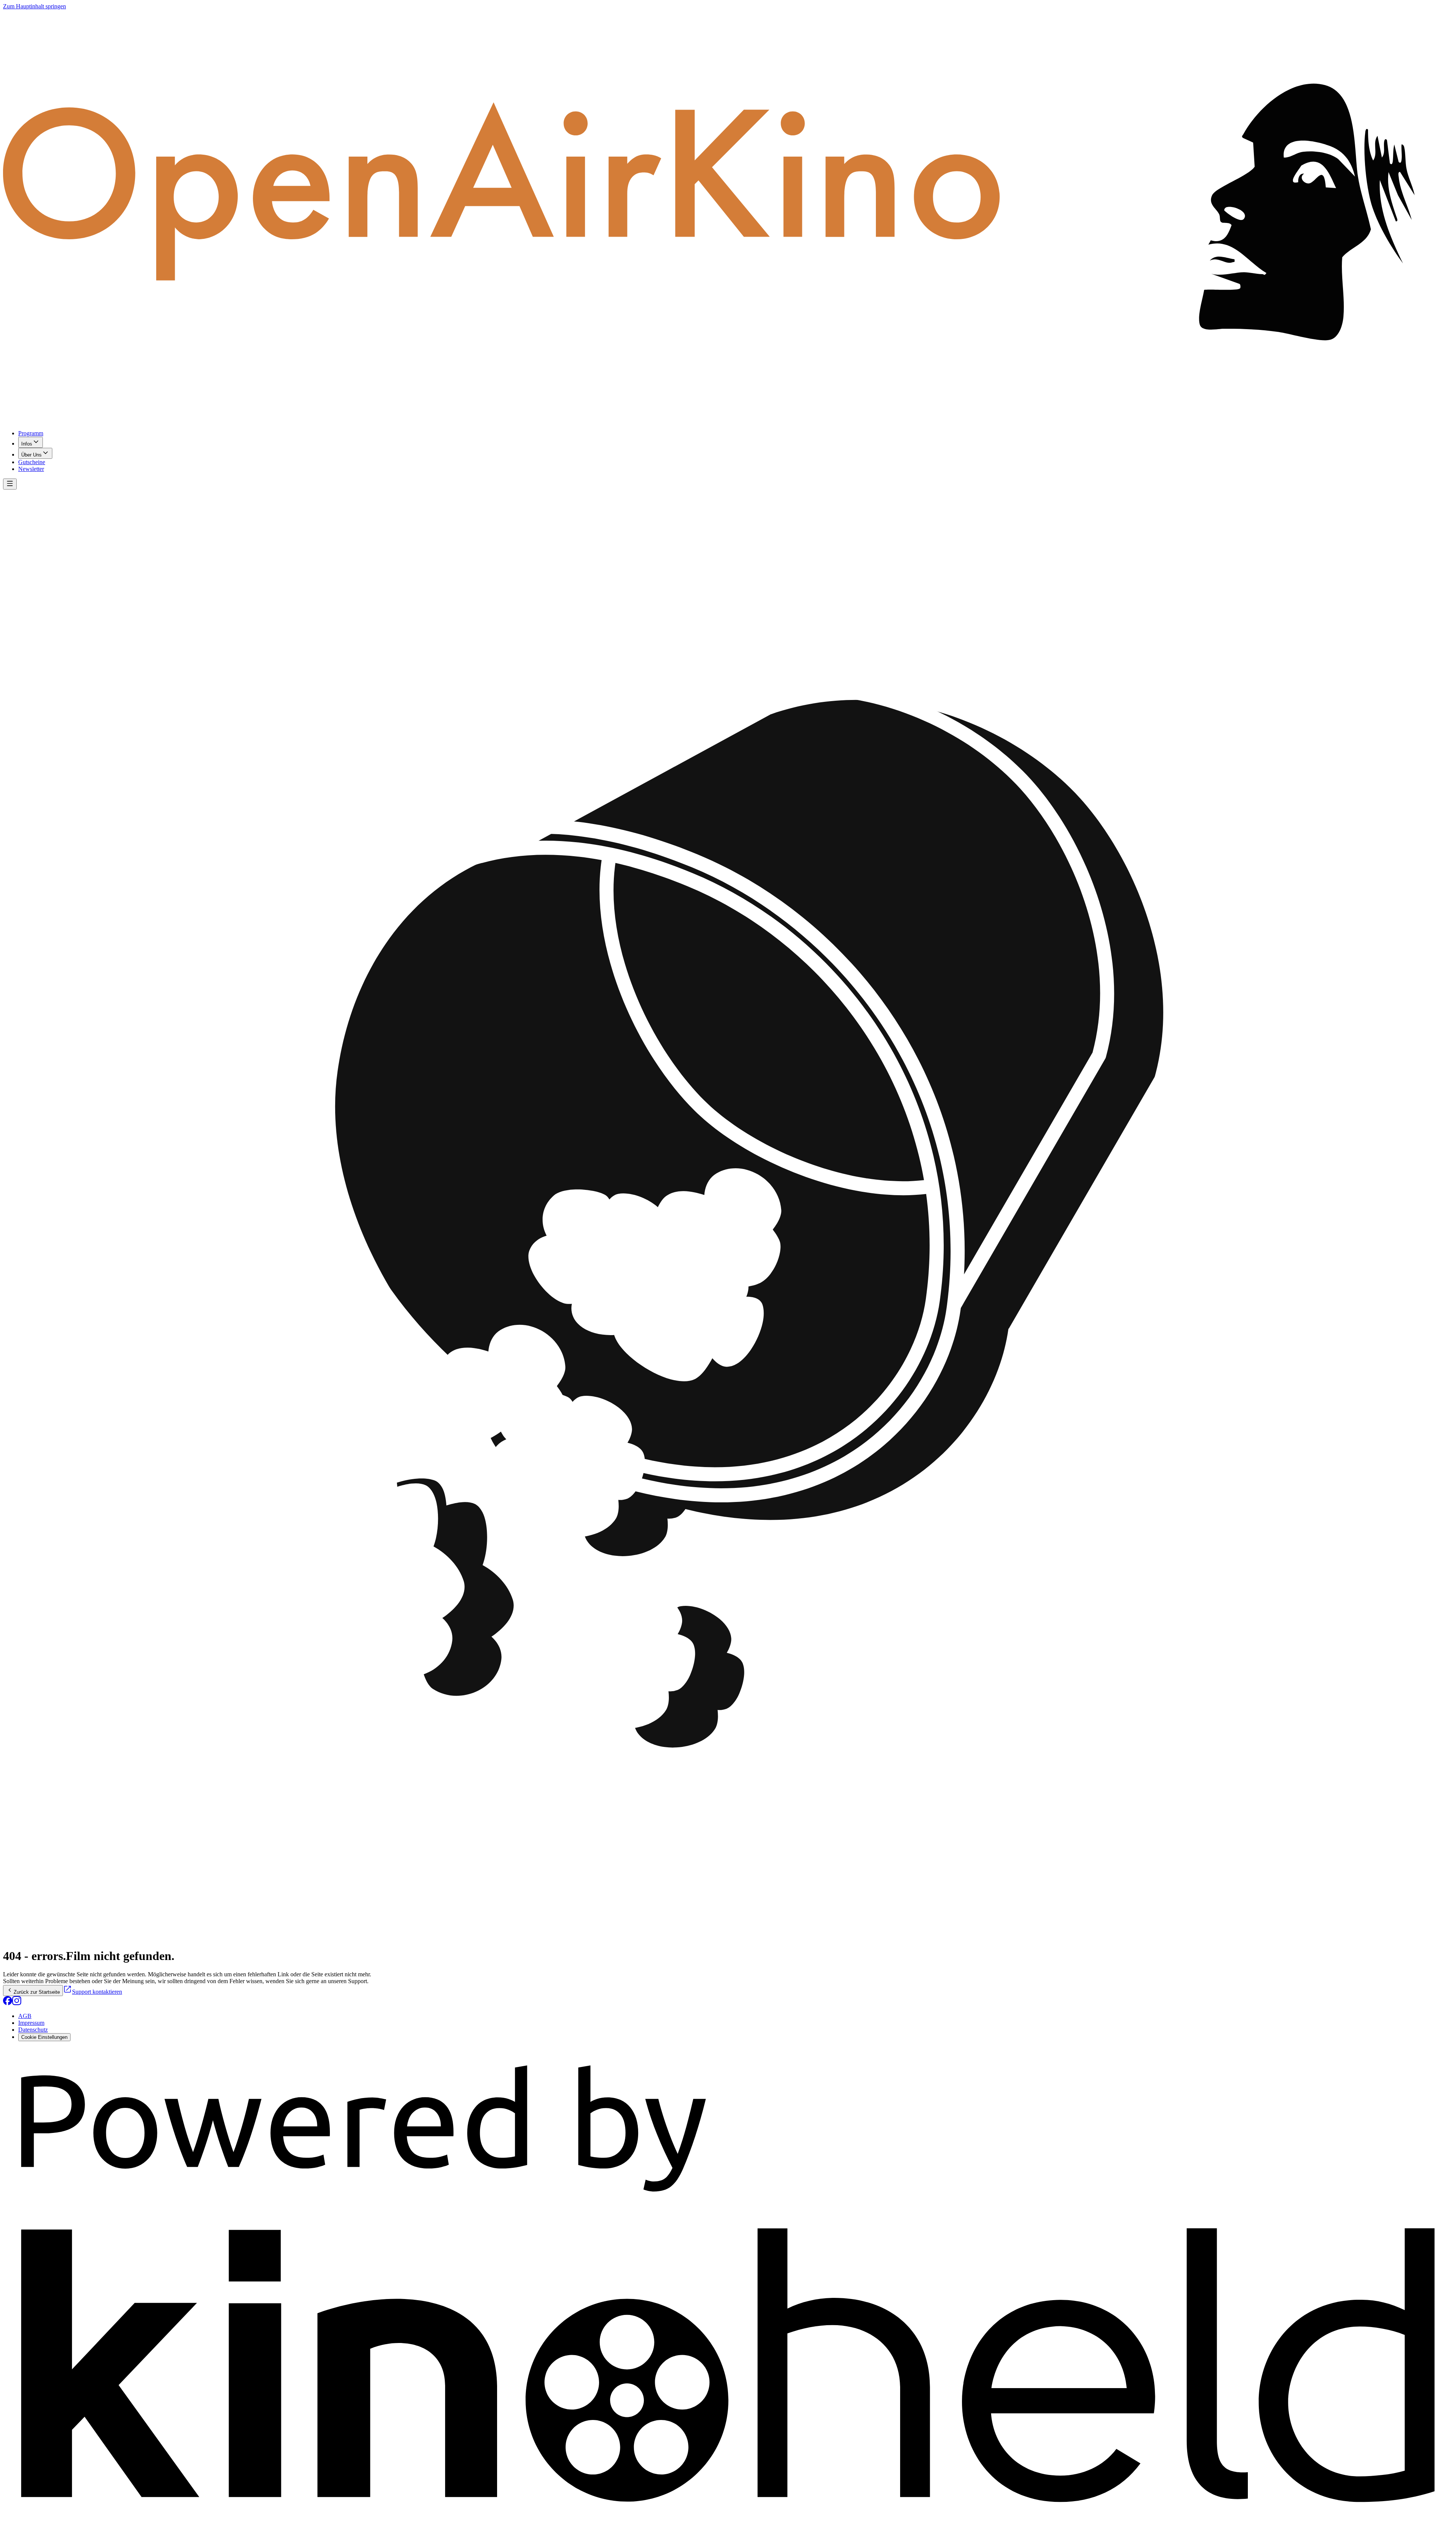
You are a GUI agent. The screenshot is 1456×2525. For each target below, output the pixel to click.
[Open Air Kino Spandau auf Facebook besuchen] (8, 2003)
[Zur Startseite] (728, 217)
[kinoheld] (728, 2518)
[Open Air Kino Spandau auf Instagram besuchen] (17, 2003)
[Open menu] (10, 484)
